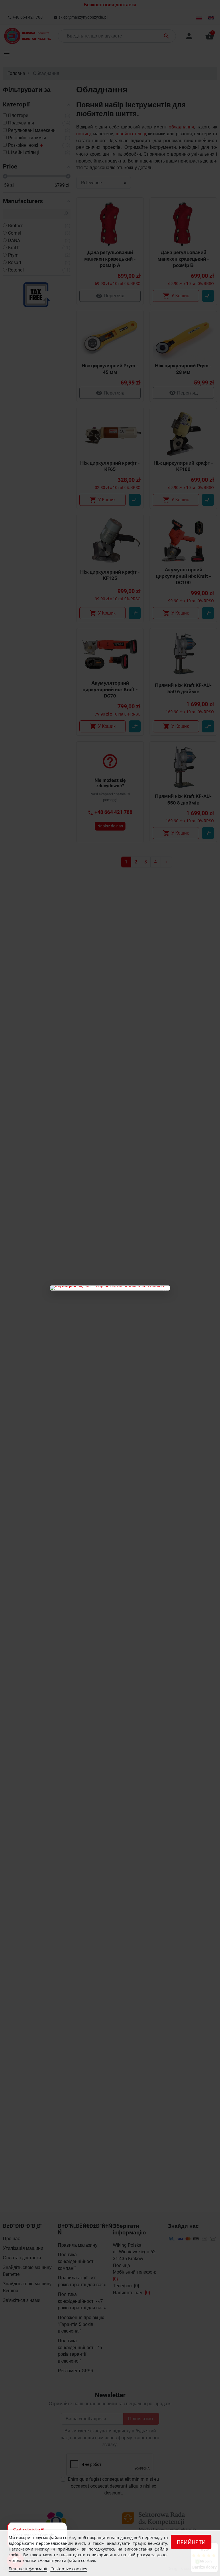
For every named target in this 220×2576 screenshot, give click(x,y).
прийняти (191, 2542)
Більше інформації (28, 2569)
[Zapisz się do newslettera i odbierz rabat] (110, 1288)
